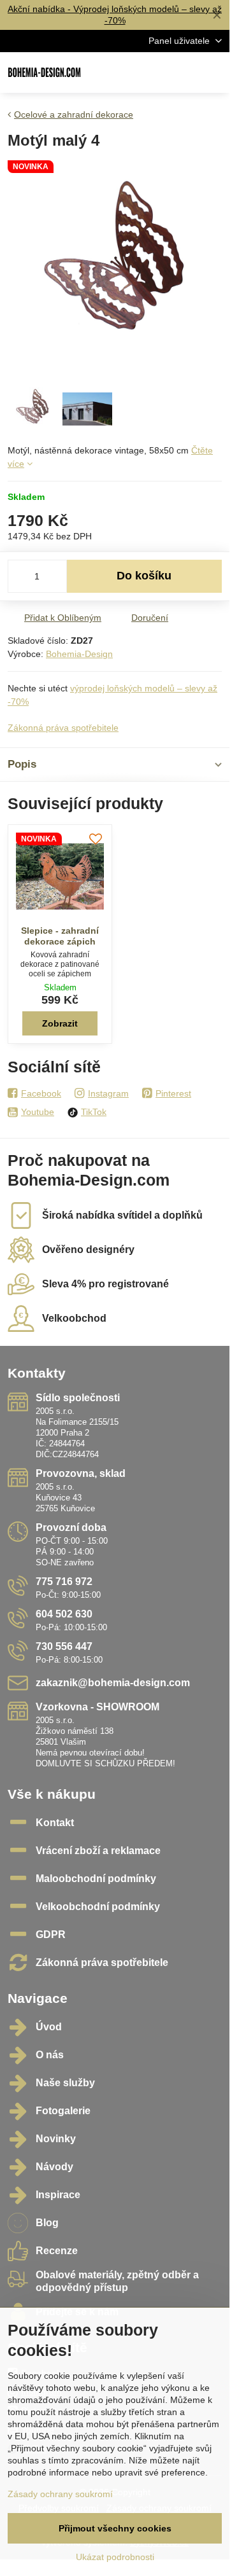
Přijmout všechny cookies (115, 2528)
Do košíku (144, 576)
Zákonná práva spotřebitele (63, 728)
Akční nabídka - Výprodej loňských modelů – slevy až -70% (115, 15)
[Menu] (214, 73)
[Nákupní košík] (184, 73)
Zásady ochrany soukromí (60, 2494)
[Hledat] (153, 73)
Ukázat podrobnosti (115, 2557)
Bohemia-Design (79, 654)
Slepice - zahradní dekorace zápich (60, 936)
